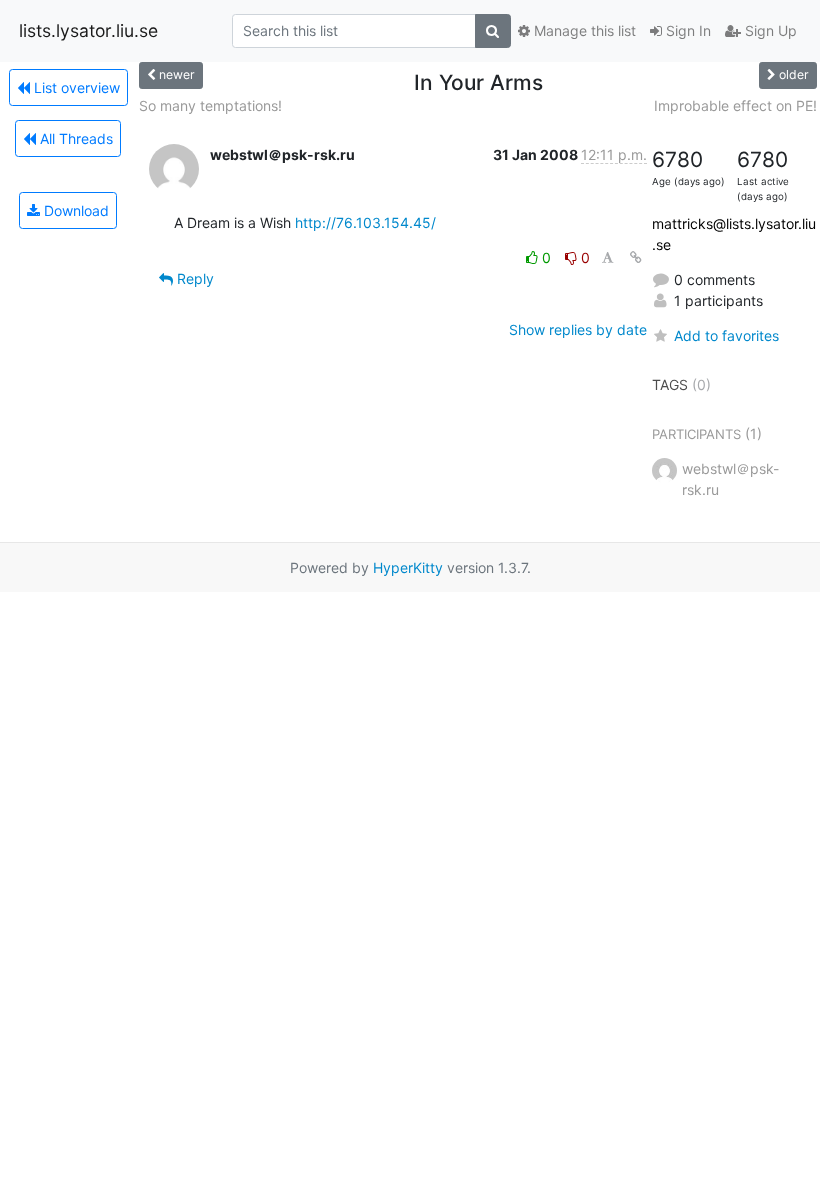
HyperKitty (408, 567)
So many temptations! (210, 105)
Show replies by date (578, 329)
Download (74, 210)
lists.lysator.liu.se (88, 30)
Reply (193, 278)
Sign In (686, 30)
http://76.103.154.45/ (365, 222)
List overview (75, 87)
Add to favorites (726, 335)
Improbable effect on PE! (735, 105)
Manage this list (583, 30)
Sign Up (769, 30)
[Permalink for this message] (636, 257)
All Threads (74, 138)
